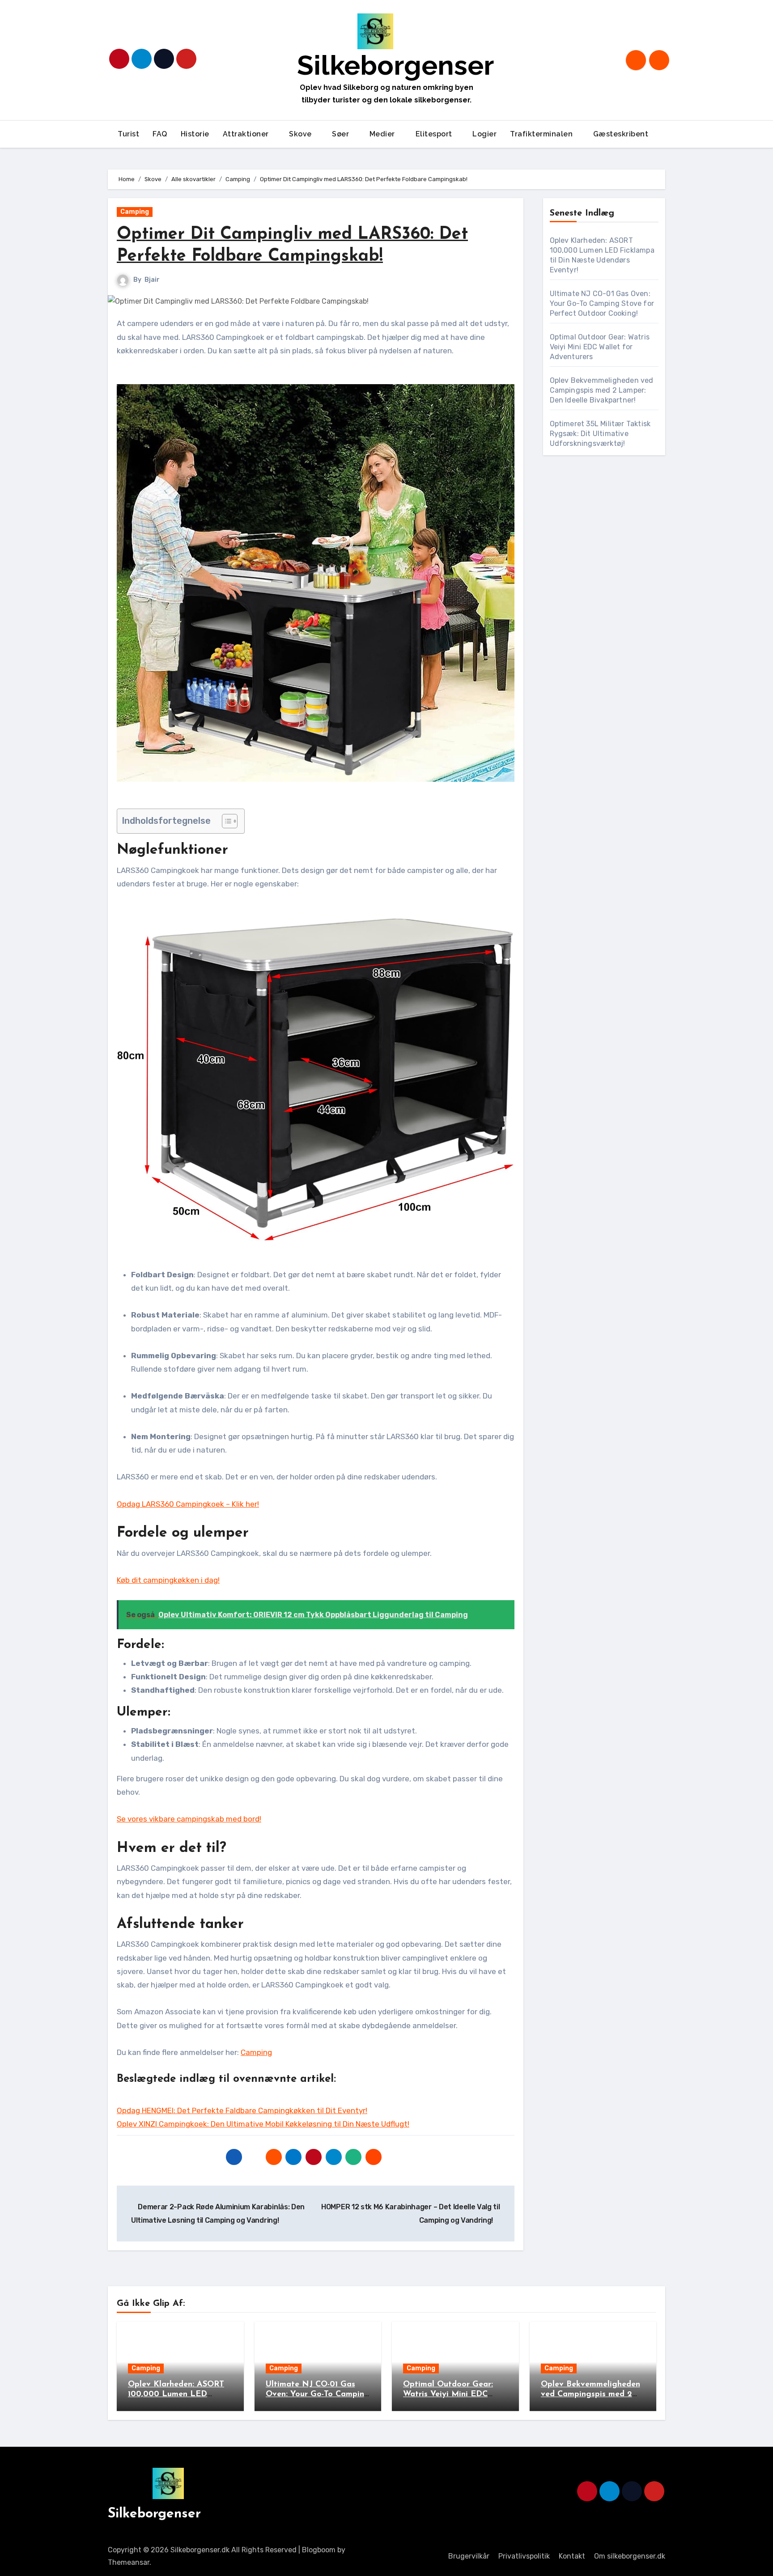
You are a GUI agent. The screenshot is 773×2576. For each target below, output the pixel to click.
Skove (301, 134)
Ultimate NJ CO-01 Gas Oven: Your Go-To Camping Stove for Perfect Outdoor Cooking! (602, 303)
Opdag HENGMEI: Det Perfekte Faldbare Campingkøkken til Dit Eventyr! (242, 2110)
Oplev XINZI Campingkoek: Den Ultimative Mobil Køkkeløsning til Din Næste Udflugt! (263, 2124)
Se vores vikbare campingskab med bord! (189, 1819)
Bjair (152, 280)
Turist (128, 134)
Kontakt (572, 2556)
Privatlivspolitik (524, 2556)
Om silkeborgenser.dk (630, 2556)
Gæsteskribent (622, 134)
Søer (342, 134)
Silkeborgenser (395, 65)
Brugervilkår (469, 2556)
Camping (135, 212)
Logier (484, 134)
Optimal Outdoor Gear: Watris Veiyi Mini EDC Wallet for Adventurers (600, 347)
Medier (383, 134)
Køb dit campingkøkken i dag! (168, 1580)
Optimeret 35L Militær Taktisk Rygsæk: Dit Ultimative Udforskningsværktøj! (600, 434)
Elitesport (435, 134)
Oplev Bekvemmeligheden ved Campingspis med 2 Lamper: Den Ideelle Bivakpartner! (602, 390)
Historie (195, 134)
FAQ (160, 134)
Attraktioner (247, 134)
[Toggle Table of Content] (225, 821)
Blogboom (319, 2550)
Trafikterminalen (542, 134)
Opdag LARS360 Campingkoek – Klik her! (188, 1504)
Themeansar (129, 2562)
